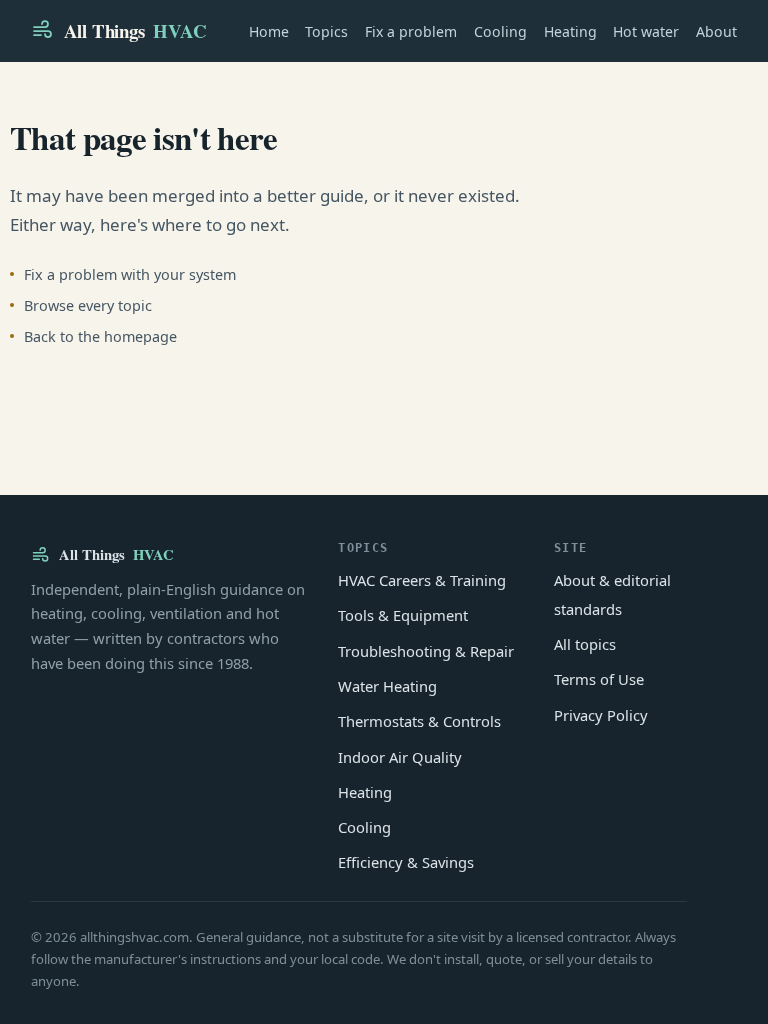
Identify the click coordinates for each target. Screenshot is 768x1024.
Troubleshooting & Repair (426, 651)
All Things (135, 30)
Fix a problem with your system (130, 274)
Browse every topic (88, 305)
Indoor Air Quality (400, 757)
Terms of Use (599, 679)
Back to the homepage (100, 336)
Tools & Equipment (403, 615)
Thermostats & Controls (419, 721)
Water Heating (387, 686)
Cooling (500, 31)
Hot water (646, 31)
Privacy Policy (601, 715)
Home (269, 31)
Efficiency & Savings (406, 862)
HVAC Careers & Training (422, 580)
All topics (585, 644)
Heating (570, 31)
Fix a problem (411, 31)
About (716, 31)
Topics (326, 31)
